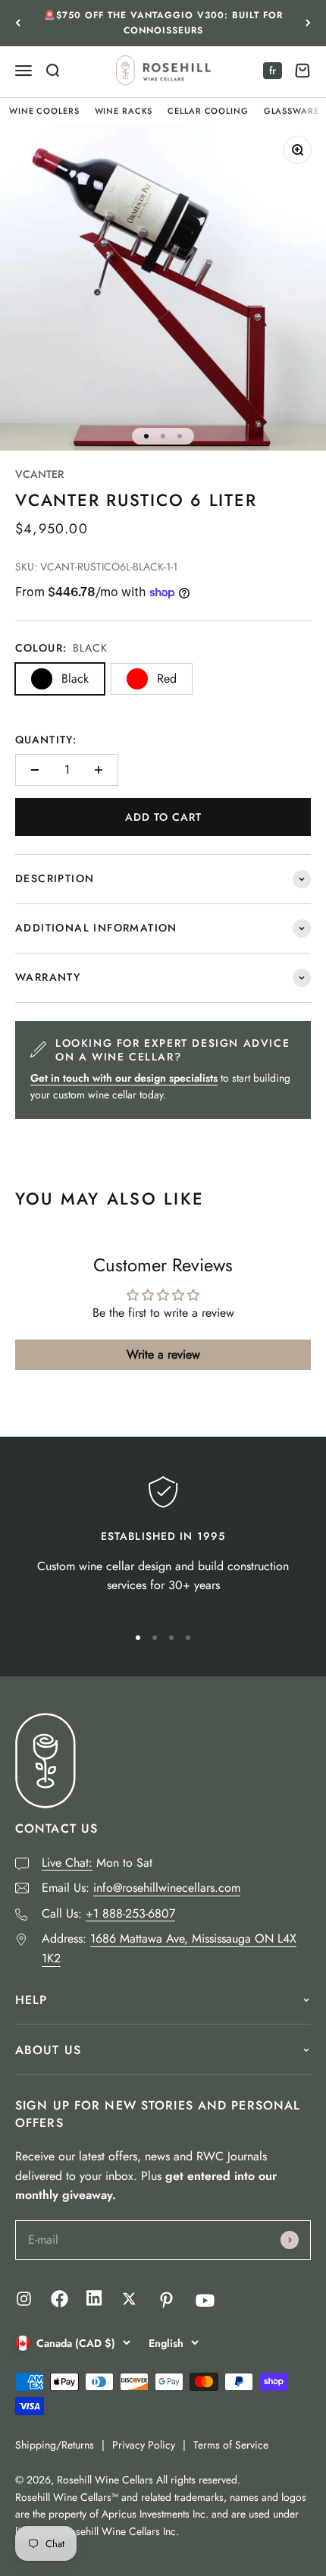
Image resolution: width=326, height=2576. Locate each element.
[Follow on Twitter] (129, 2299)
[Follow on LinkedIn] (94, 2302)
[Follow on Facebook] (60, 2303)
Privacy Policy (144, 2445)
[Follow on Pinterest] (166, 2300)
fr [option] (273, 71)
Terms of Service (231, 2445)
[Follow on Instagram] (24, 2299)
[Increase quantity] (99, 770)
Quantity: (46, 740)
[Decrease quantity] (35, 770)
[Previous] (18, 23)
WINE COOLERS (44, 111)
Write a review (163, 1354)
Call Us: (108, 1913)
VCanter (39, 474)
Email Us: (141, 1888)
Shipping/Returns (55, 2445)
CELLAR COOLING (208, 111)
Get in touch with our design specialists (124, 1078)
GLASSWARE (292, 111)
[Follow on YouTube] (205, 2300)
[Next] (308, 23)
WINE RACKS (124, 111)
